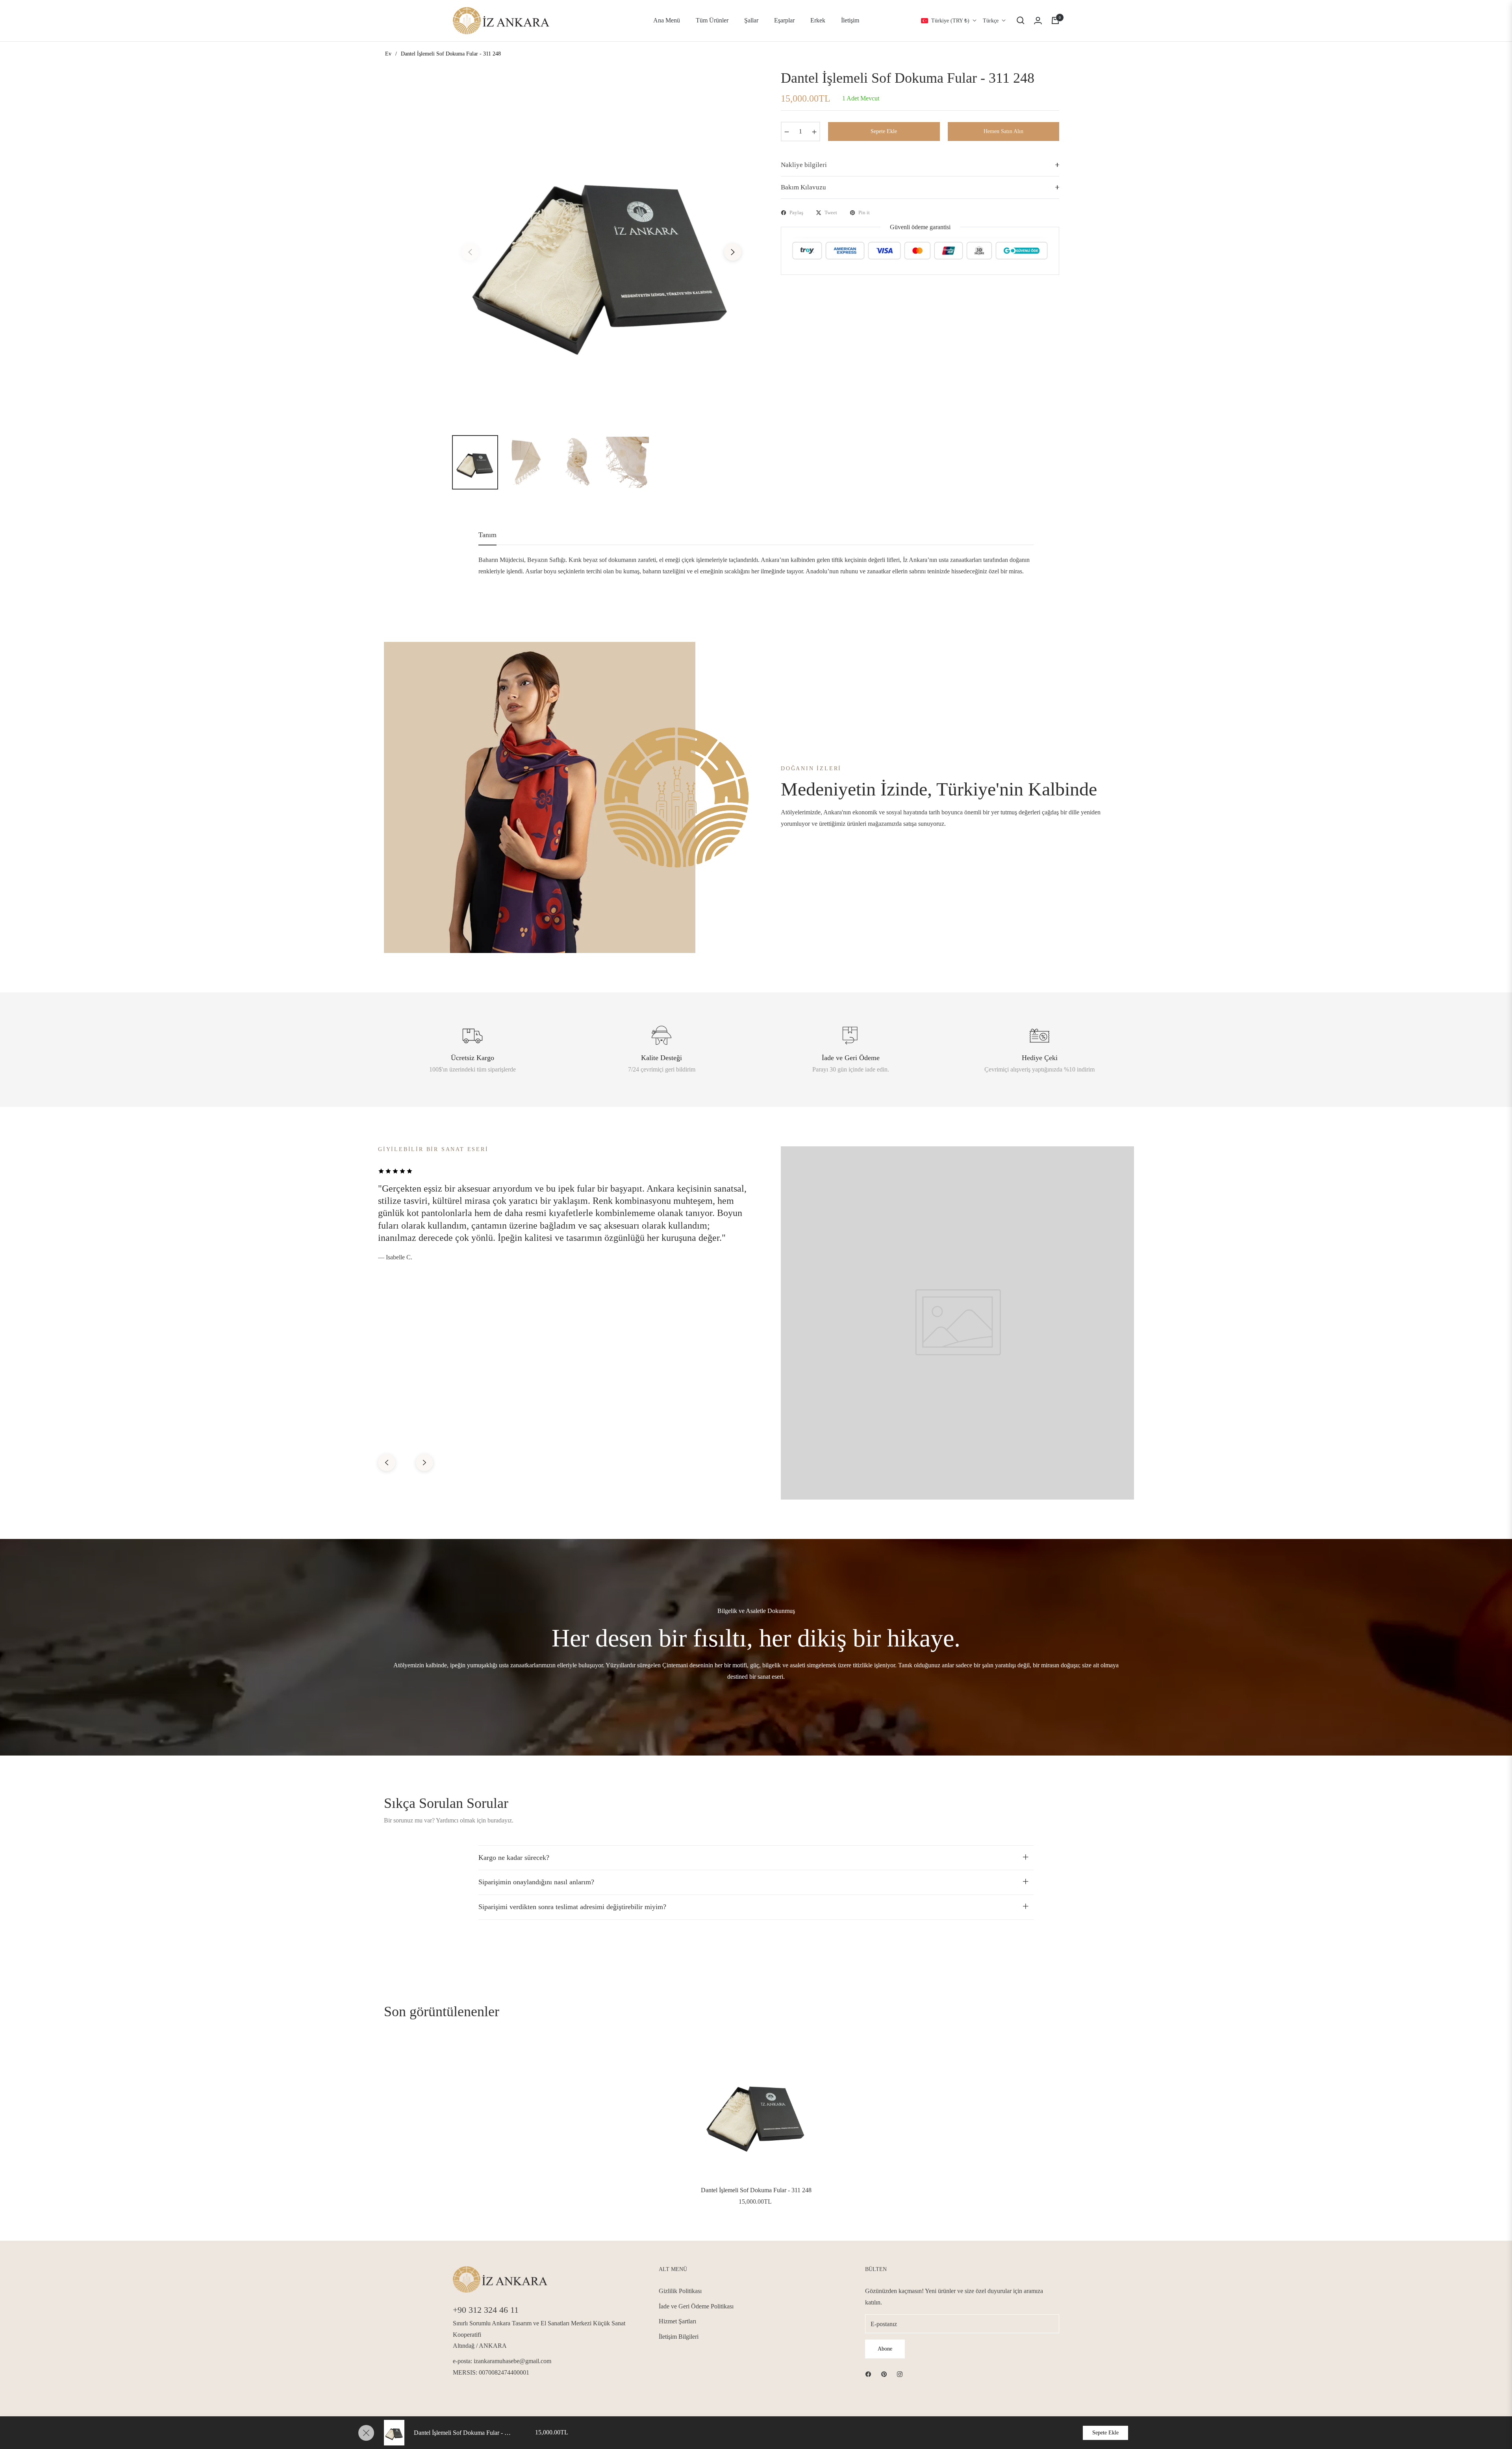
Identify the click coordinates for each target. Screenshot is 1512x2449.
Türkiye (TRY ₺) (950, 21)
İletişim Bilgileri (679, 2337)
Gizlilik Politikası (680, 2291)
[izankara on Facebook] (868, 2374)
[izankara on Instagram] (900, 2374)
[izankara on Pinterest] (884, 2374)
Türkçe (991, 21)
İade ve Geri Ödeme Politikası (696, 2306)
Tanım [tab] (487, 535)
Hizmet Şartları (677, 2321)
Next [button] (733, 252)
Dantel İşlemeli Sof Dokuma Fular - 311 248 (756, 2190)
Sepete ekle (1105, 2433)
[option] (601, 247)
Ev (388, 54)
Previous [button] (470, 252)
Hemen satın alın (1003, 131)
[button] (1021, 20)
